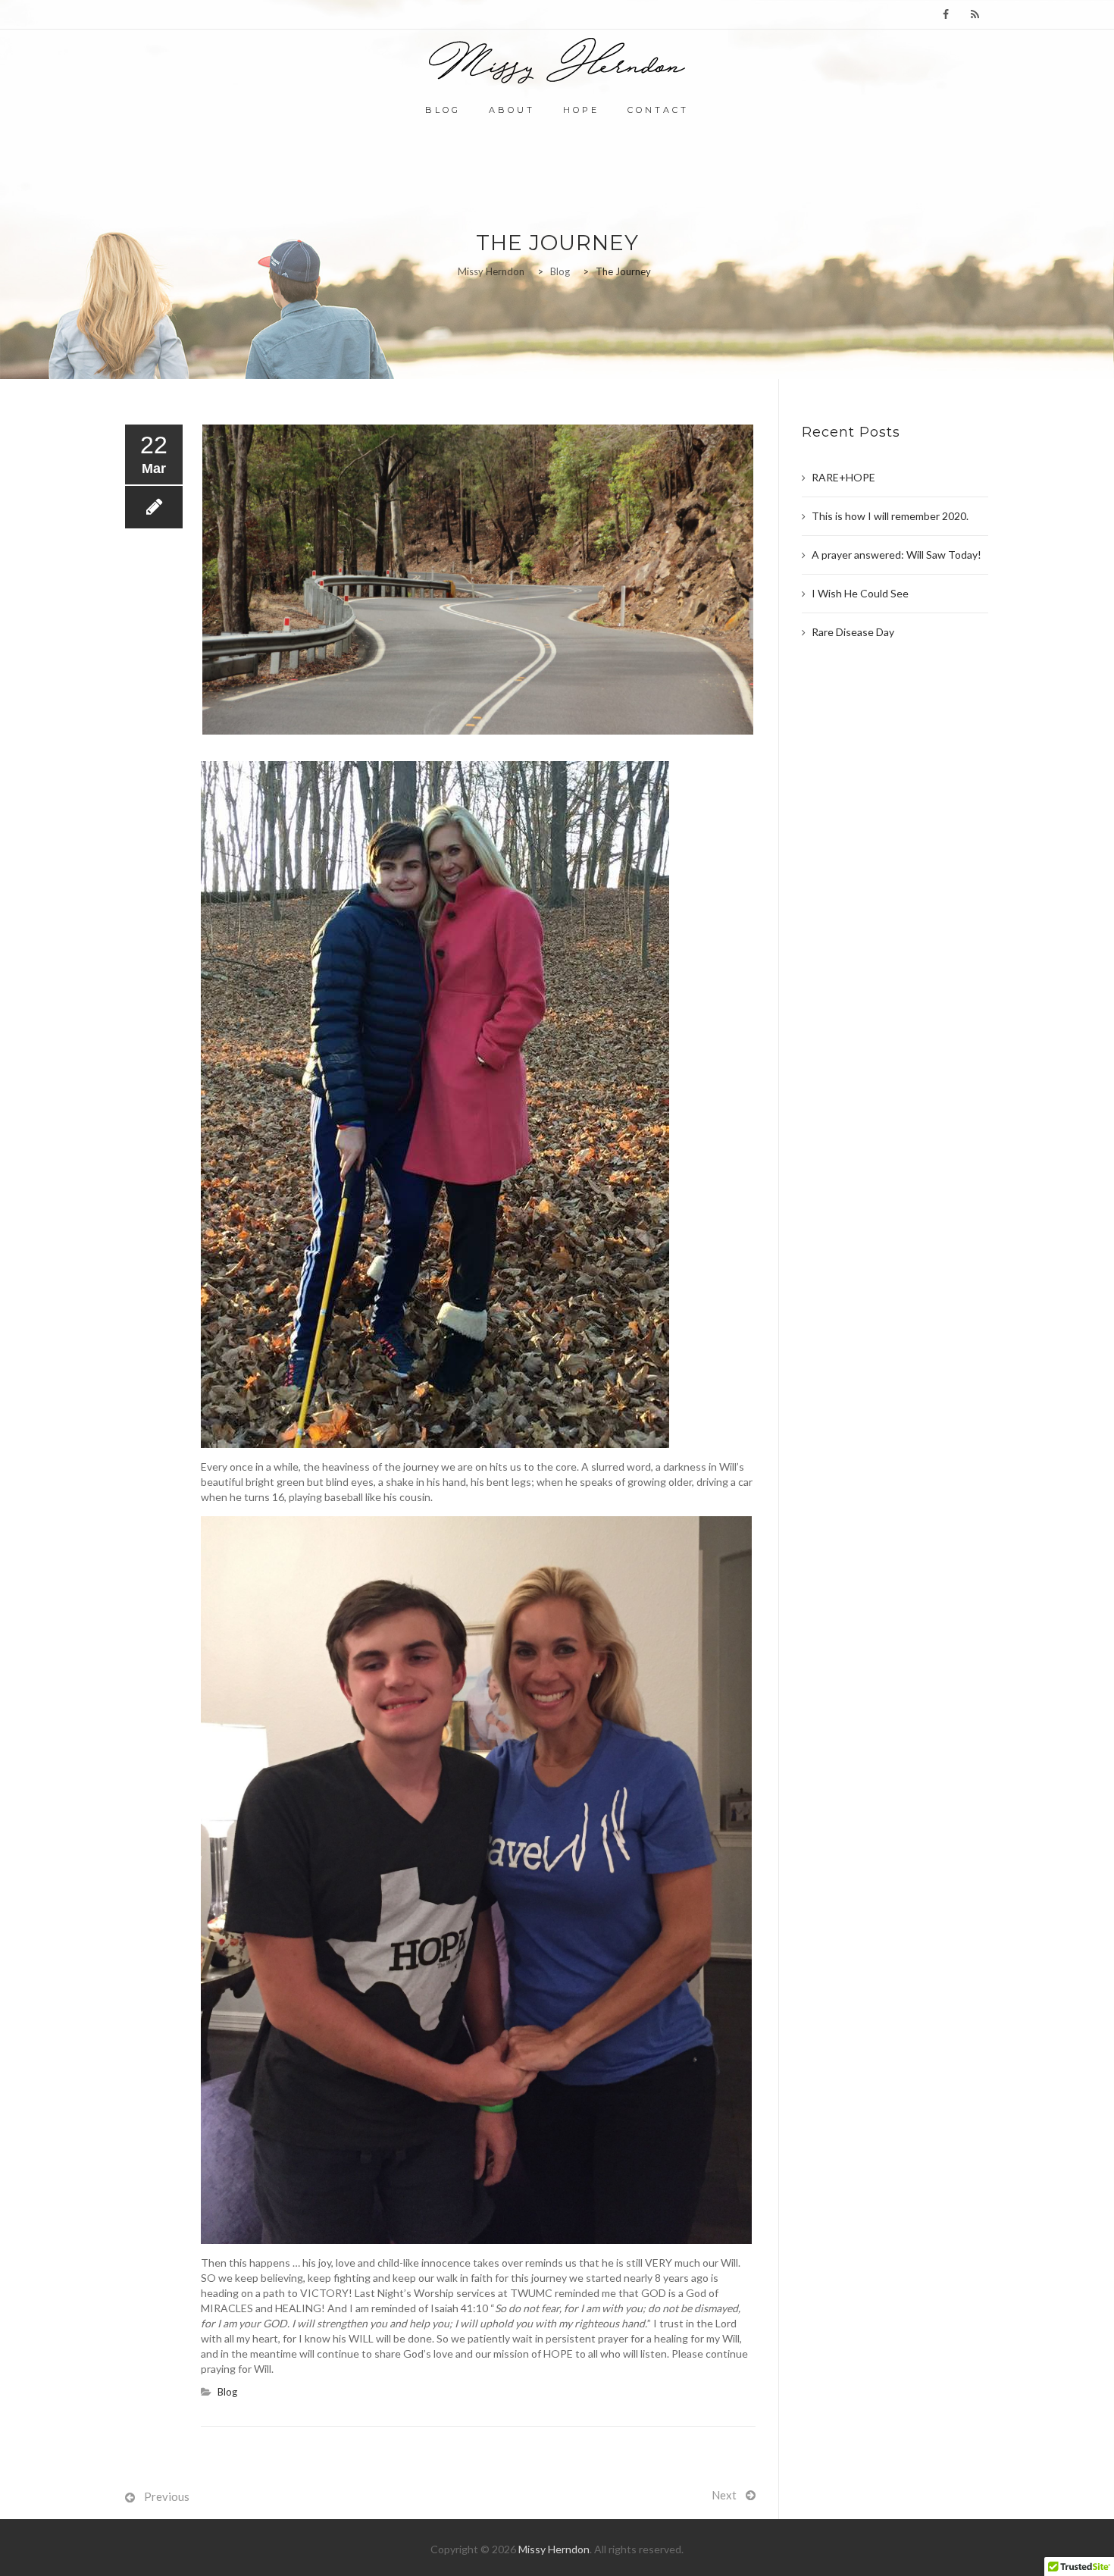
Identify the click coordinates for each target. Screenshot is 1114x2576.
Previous (167, 2496)
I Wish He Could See (860, 593)
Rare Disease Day (853, 632)
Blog (443, 110)
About (512, 110)
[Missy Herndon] (557, 61)
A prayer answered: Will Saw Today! (897, 555)
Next (724, 2495)
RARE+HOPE (843, 477)
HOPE (581, 110)
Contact (658, 110)
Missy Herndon (554, 2549)
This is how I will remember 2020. (890, 516)
